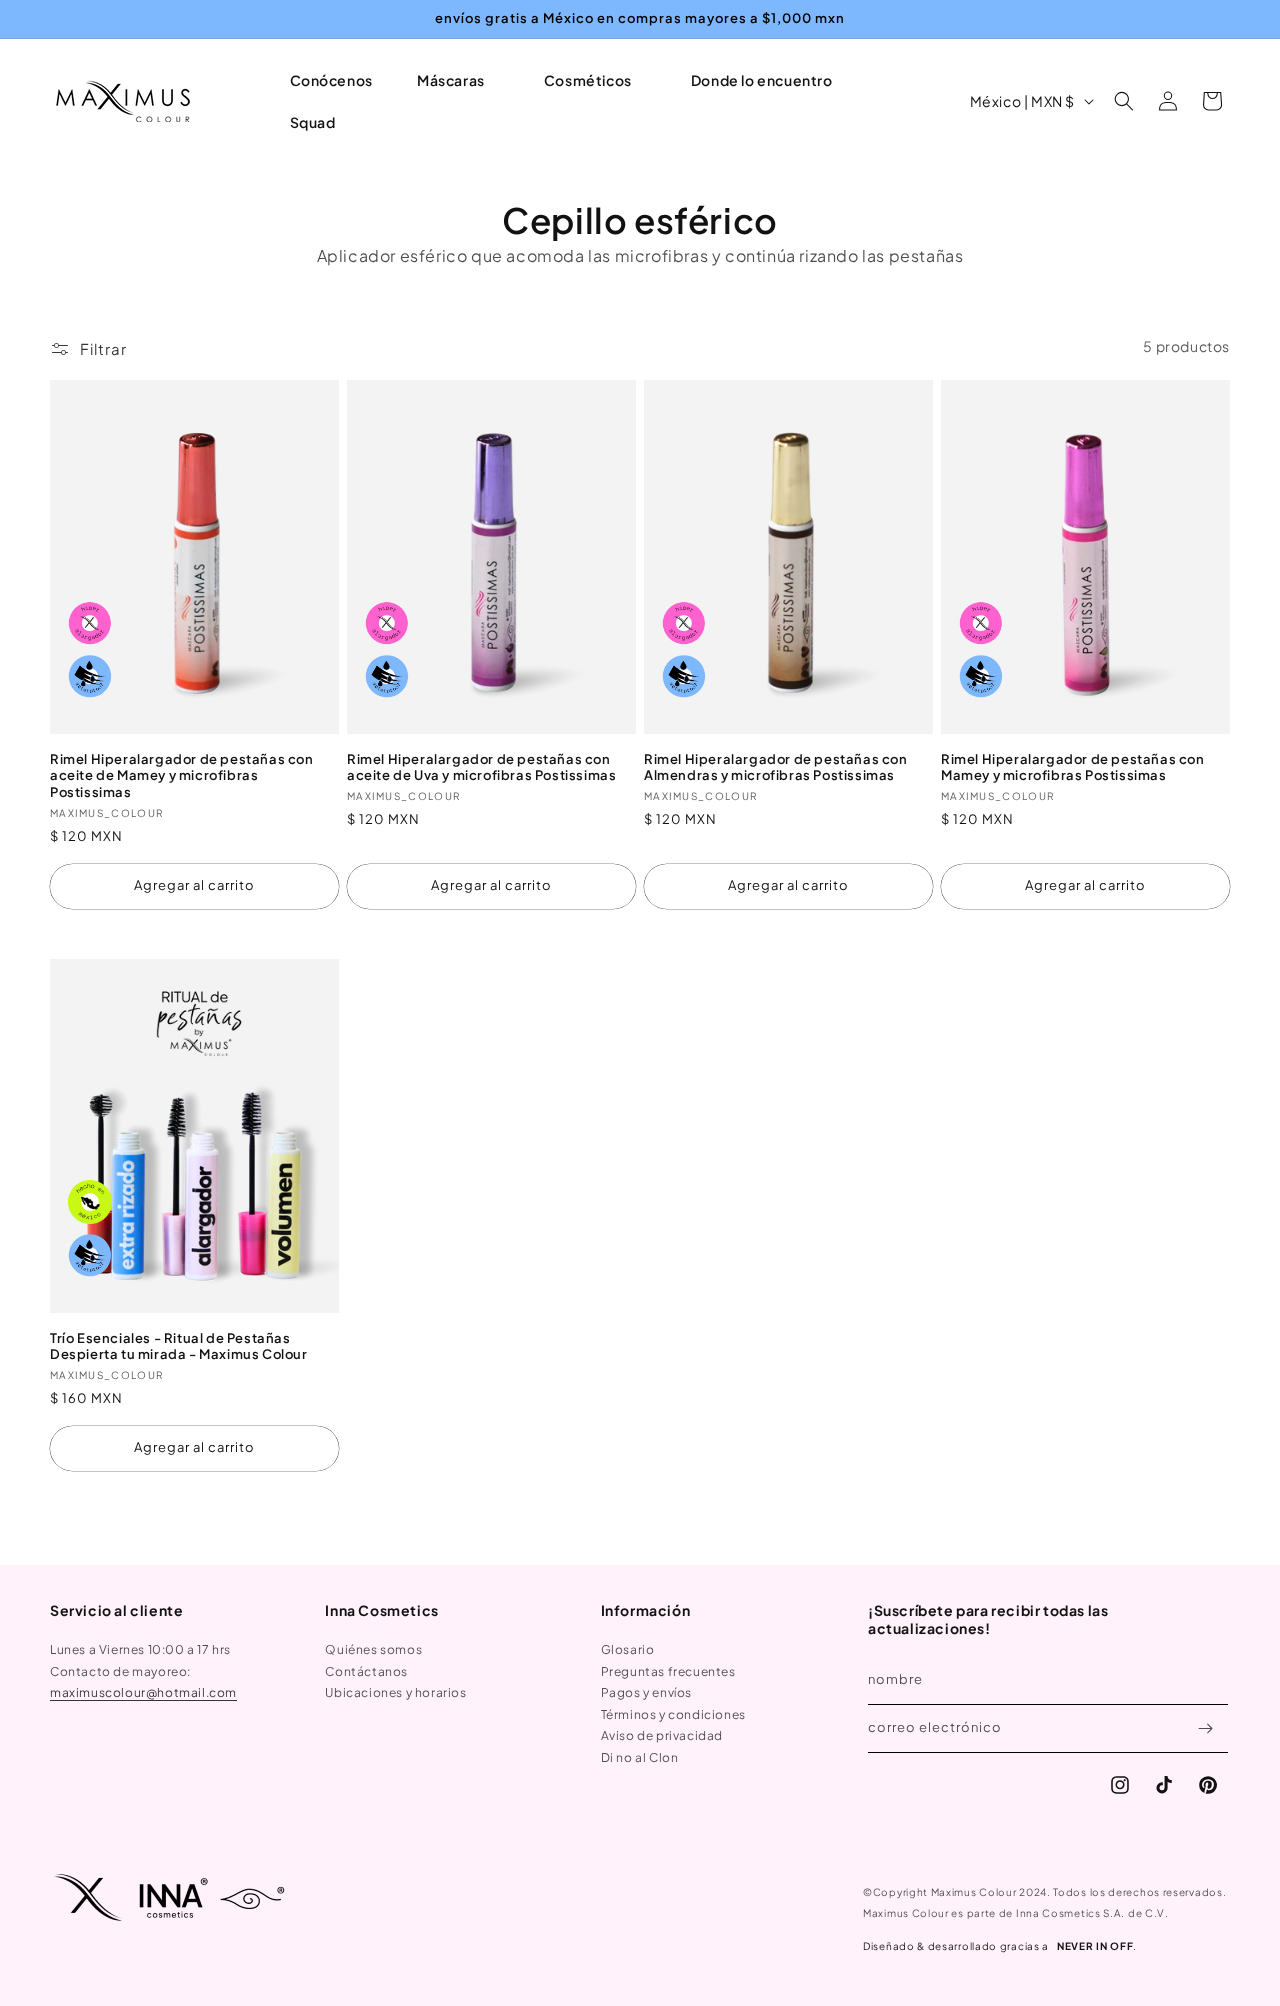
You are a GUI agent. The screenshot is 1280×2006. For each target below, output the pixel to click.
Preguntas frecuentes (668, 1671)
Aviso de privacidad (662, 1735)
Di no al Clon (640, 1757)
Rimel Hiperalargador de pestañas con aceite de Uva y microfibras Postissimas (481, 767)
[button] (458, 80)
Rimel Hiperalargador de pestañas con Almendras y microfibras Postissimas (776, 767)
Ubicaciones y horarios (395, 1692)
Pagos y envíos (646, 1692)
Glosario (628, 1649)
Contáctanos (366, 1671)
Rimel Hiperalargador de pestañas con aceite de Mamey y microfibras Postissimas (182, 776)
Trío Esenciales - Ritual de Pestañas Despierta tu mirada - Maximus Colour (179, 1346)
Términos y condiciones (673, 1714)
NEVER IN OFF (1095, 1946)
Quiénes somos (373, 1649)
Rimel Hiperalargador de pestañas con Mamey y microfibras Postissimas (1073, 767)
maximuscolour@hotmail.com (143, 1692)
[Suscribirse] (1205, 1728)
